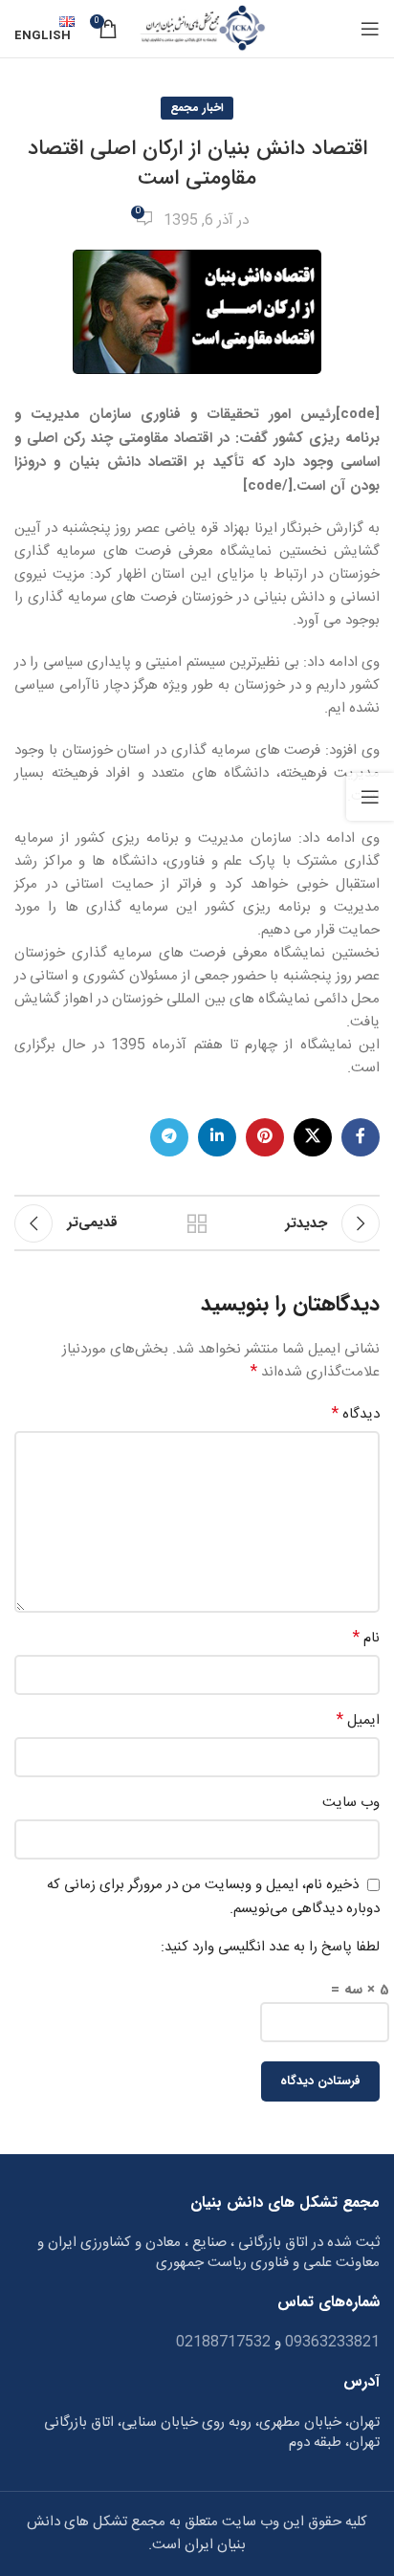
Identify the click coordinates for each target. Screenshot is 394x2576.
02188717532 (223, 2342)
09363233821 (330, 2342)
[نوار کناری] (370, 797)
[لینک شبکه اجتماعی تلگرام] (169, 1137)
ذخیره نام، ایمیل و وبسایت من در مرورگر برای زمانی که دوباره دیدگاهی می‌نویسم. (213, 1897)
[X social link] (313, 1137)
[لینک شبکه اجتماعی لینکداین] (217, 1137)
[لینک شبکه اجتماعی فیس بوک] (361, 1137)
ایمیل (358, 1721)
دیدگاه (356, 1415)
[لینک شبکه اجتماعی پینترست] (265, 1137)
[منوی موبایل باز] (370, 29)
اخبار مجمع (197, 108)
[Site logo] (201, 29)
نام (366, 1639)
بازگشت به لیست (197, 1223)
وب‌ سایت (351, 1803)
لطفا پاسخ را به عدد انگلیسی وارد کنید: (270, 1948)
